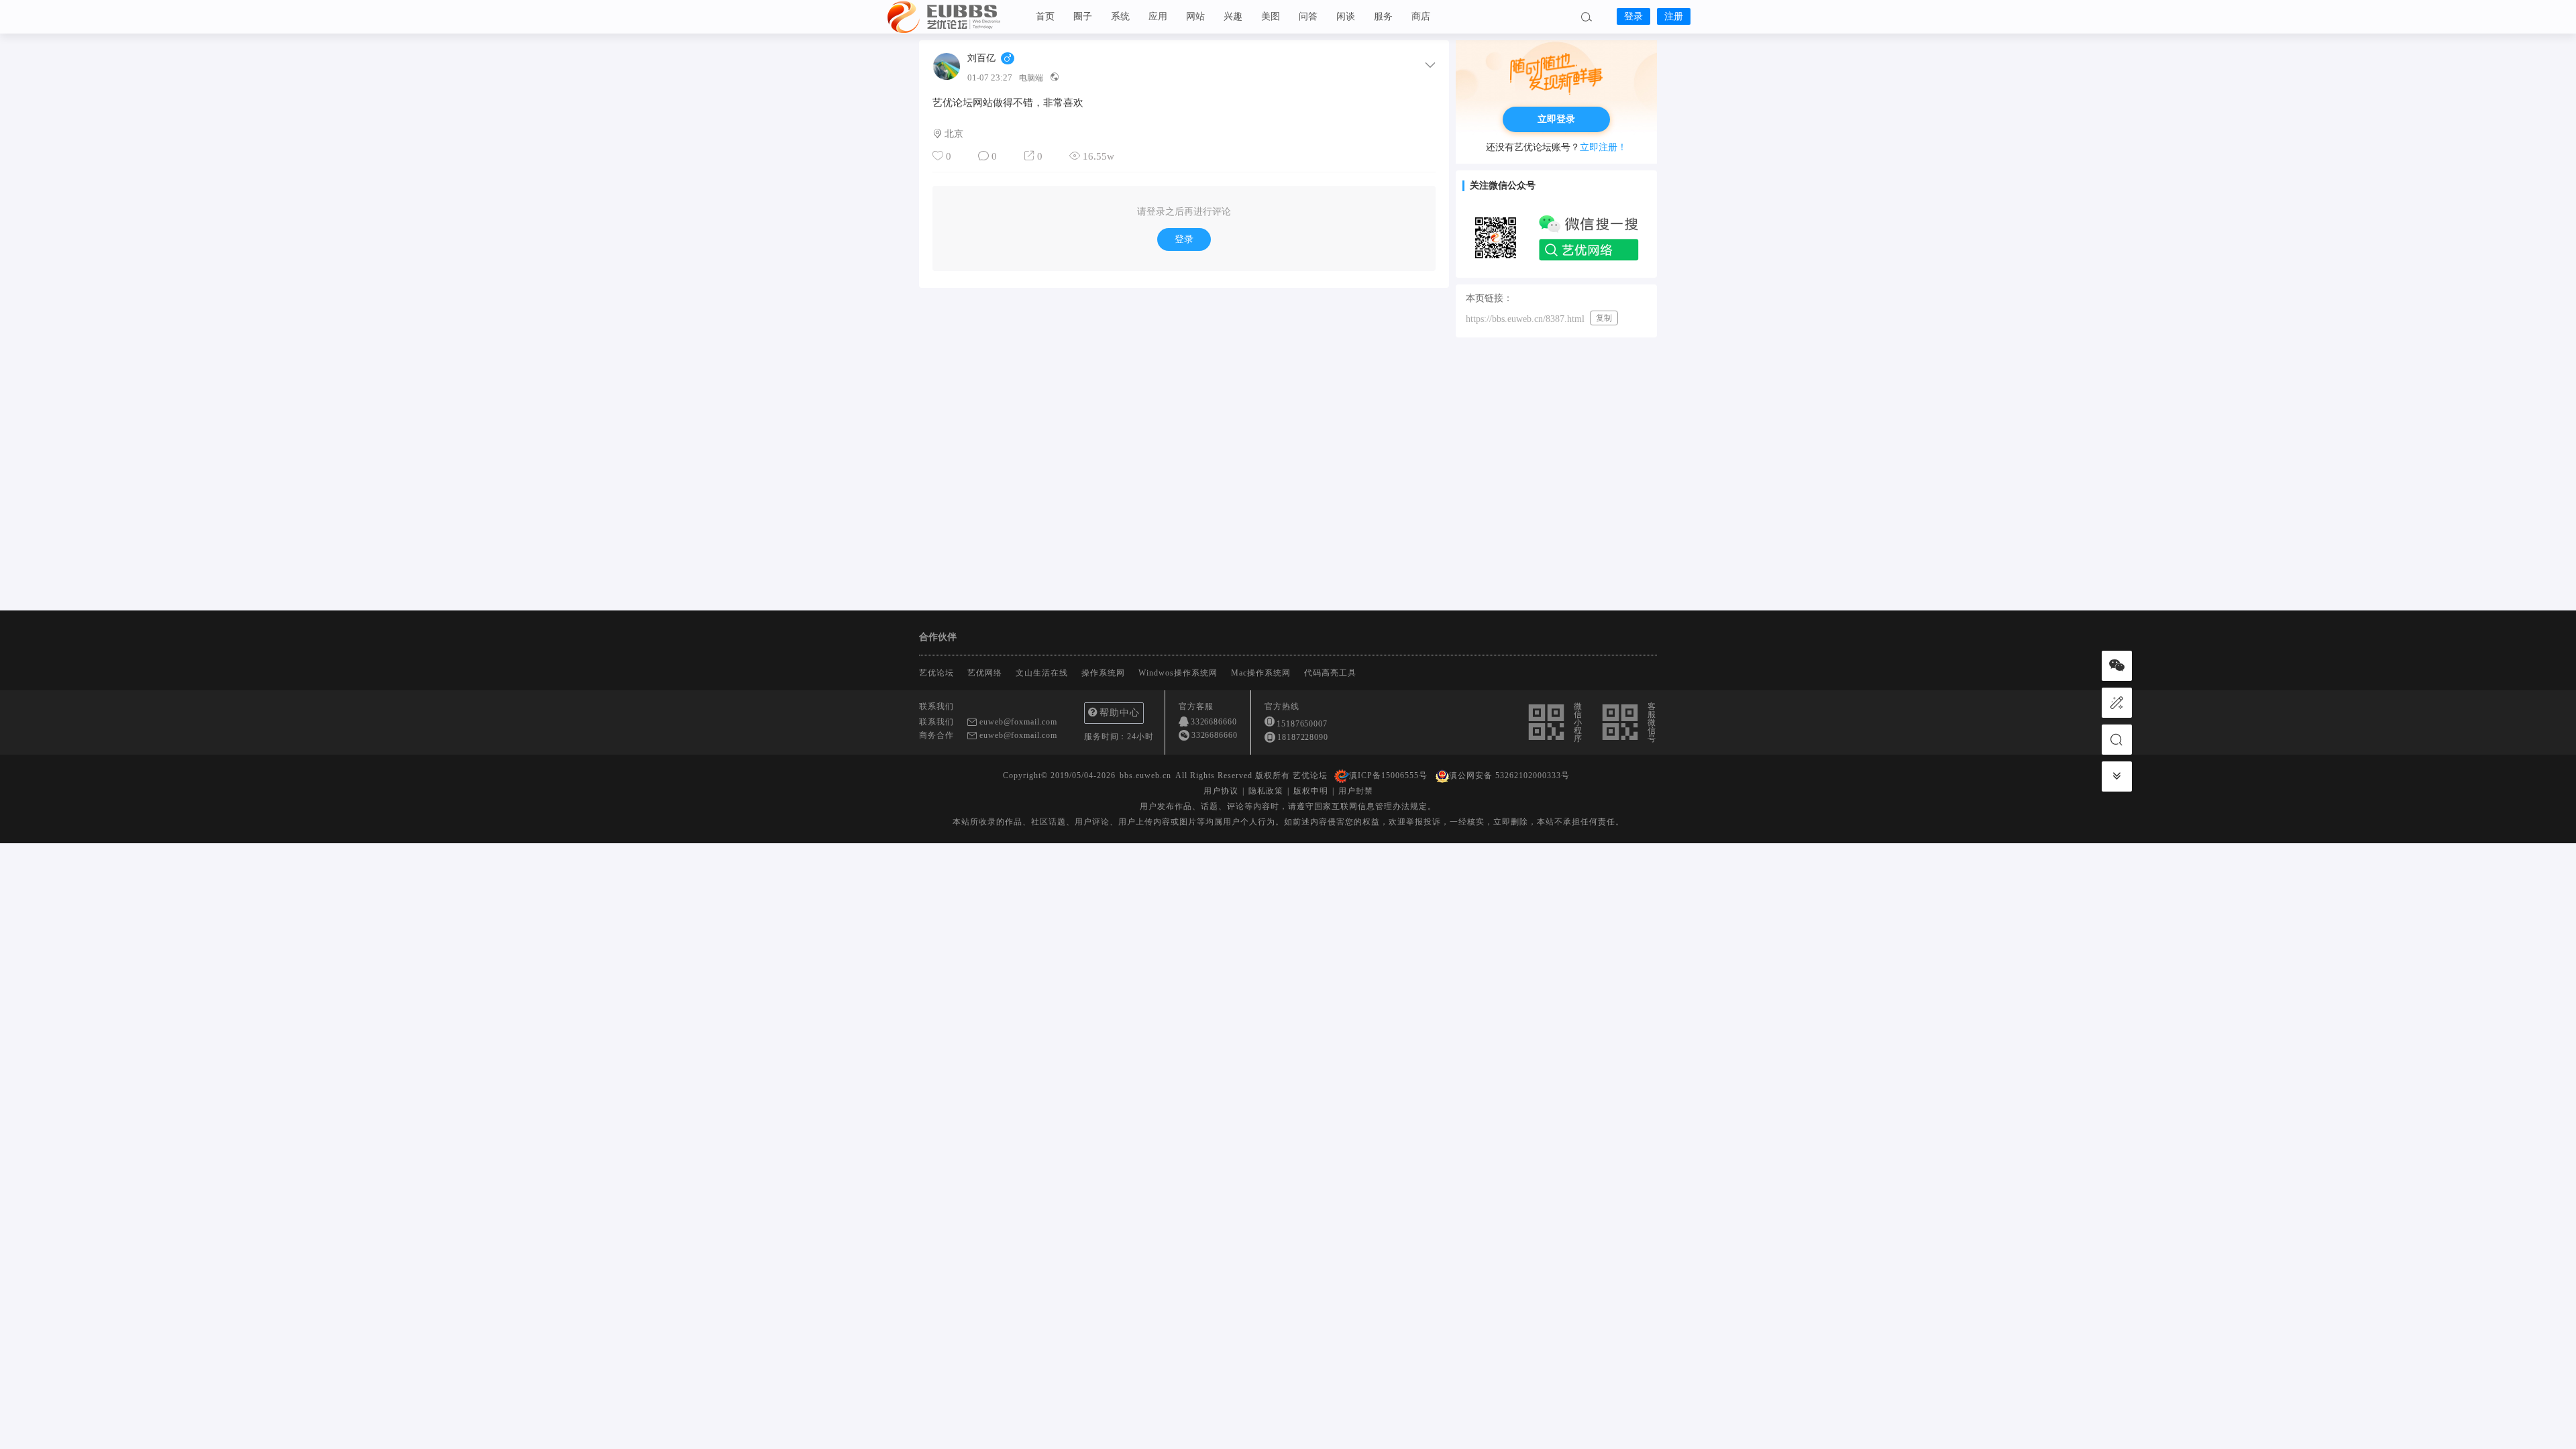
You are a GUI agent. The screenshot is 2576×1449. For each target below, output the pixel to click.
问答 (1308, 16)
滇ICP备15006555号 (1388, 775)
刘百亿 (981, 58)
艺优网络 (985, 673)
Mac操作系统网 (1261, 673)
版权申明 (1311, 791)
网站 (1195, 16)
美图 (1271, 16)
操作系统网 (1103, 673)
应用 (1158, 16)
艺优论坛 (953, 17)
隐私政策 (1266, 791)
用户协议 (1221, 791)
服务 (1383, 16)
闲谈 (1346, 16)
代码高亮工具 (1330, 673)
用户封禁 (1356, 791)
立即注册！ (1603, 147)
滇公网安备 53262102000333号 (1509, 775)
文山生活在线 (1042, 673)
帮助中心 (1120, 713)
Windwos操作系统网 (1178, 673)
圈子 (1083, 16)
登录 (1633, 16)
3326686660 (1214, 722)
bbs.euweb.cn (1145, 775)
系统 (1120, 16)
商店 (1421, 16)
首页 (1045, 16)
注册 (1674, 16)
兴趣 (1233, 16)
